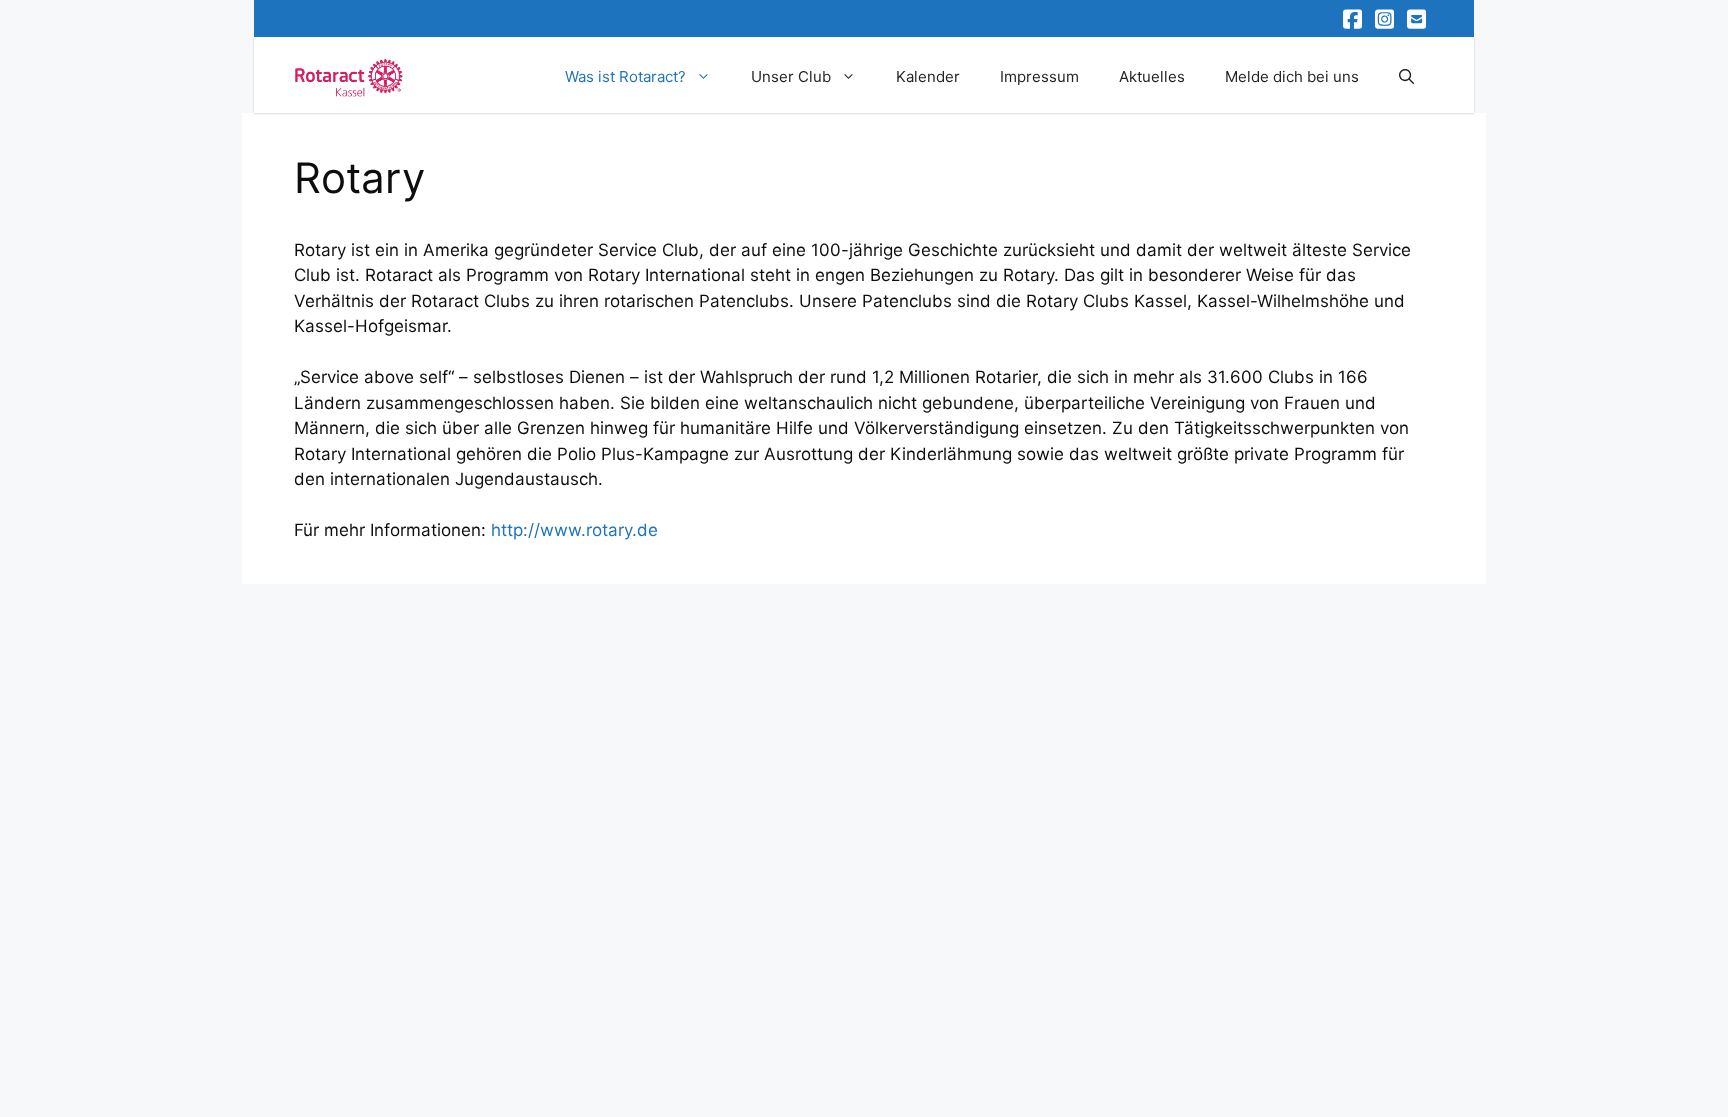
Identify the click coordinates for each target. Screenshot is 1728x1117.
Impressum (1039, 76)
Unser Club (791, 76)
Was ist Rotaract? (625, 76)
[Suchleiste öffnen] (1406, 77)
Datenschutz (1297, 646)
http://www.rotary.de (574, 530)
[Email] (1418, 19)
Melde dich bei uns (1292, 76)
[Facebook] (1354, 19)
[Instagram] (1386, 19)
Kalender (928, 76)
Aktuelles (1152, 76)
